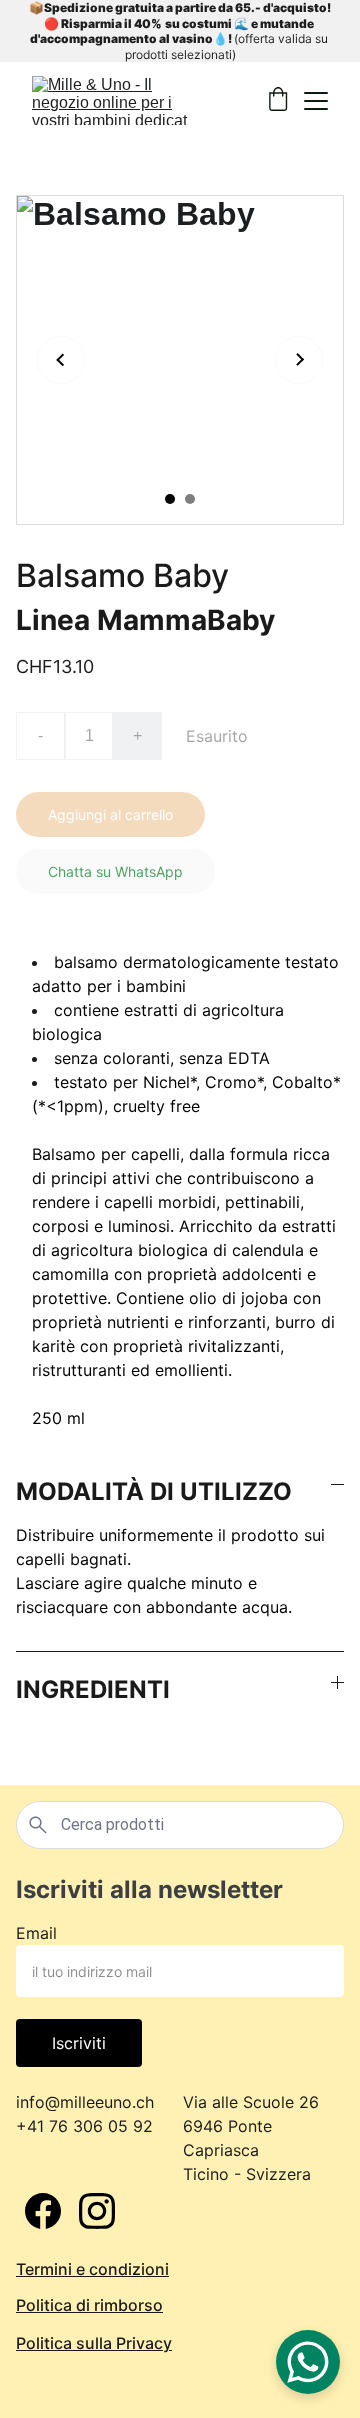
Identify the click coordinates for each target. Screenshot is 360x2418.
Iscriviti (79, 2043)
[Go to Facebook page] (43, 2211)
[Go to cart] (278, 101)
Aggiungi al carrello (110, 814)
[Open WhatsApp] (308, 2362)
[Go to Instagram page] (97, 2211)
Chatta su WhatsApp (115, 871)
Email (36, 1933)
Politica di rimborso (89, 2305)
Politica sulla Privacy (94, 2343)
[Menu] (316, 101)
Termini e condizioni (92, 2269)
